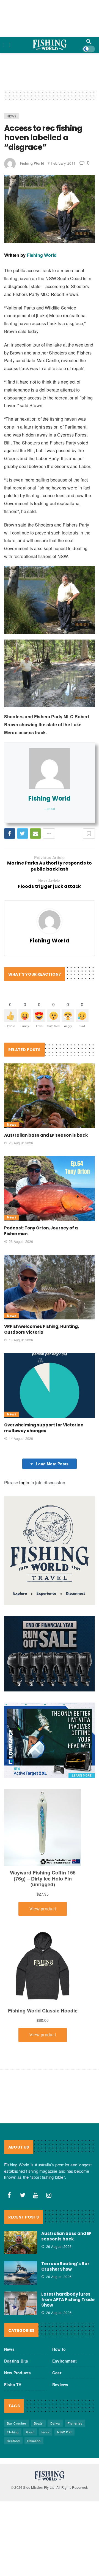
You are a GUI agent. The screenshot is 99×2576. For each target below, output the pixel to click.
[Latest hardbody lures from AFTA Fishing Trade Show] (21, 2303)
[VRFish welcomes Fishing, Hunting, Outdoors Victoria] (50, 1287)
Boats (38, 2423)
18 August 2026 (21, 1340)
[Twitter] (23, 2195)
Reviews (60, 2384)
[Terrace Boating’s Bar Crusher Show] (21, 2273)
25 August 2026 (21, 1241)
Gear (57, 2373)
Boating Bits (16, 2361)
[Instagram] (49, 2195)
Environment (64, 2361)
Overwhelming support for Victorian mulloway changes (44, 1428)
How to (59, 2349)
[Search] (89, 41)
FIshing (13, 2432)
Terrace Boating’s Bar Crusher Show (65, 2266)
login (24, 1483)
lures (46, 2432)
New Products (17, 2373)
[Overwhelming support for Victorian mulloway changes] (50, 1386)
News (12, 116)
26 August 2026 (21, 1143)
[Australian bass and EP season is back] (50, 1096)
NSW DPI (64, 2432)
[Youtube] (36, 2195)
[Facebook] (9, 2195)
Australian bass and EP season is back (46, 1135)
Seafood (13, 2441)
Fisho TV (13, 2384)
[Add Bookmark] (89, 834)
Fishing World (32, 163)
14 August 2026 (21, 1438)
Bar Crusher (17, 2423)
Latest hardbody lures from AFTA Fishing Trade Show (68, 2300)
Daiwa (55, 2423)
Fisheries (75, 2423)
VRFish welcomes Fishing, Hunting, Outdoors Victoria (42, 1329)
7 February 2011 (62, 163)
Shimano (34, 2441)
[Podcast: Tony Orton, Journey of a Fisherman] (50, 1189)
